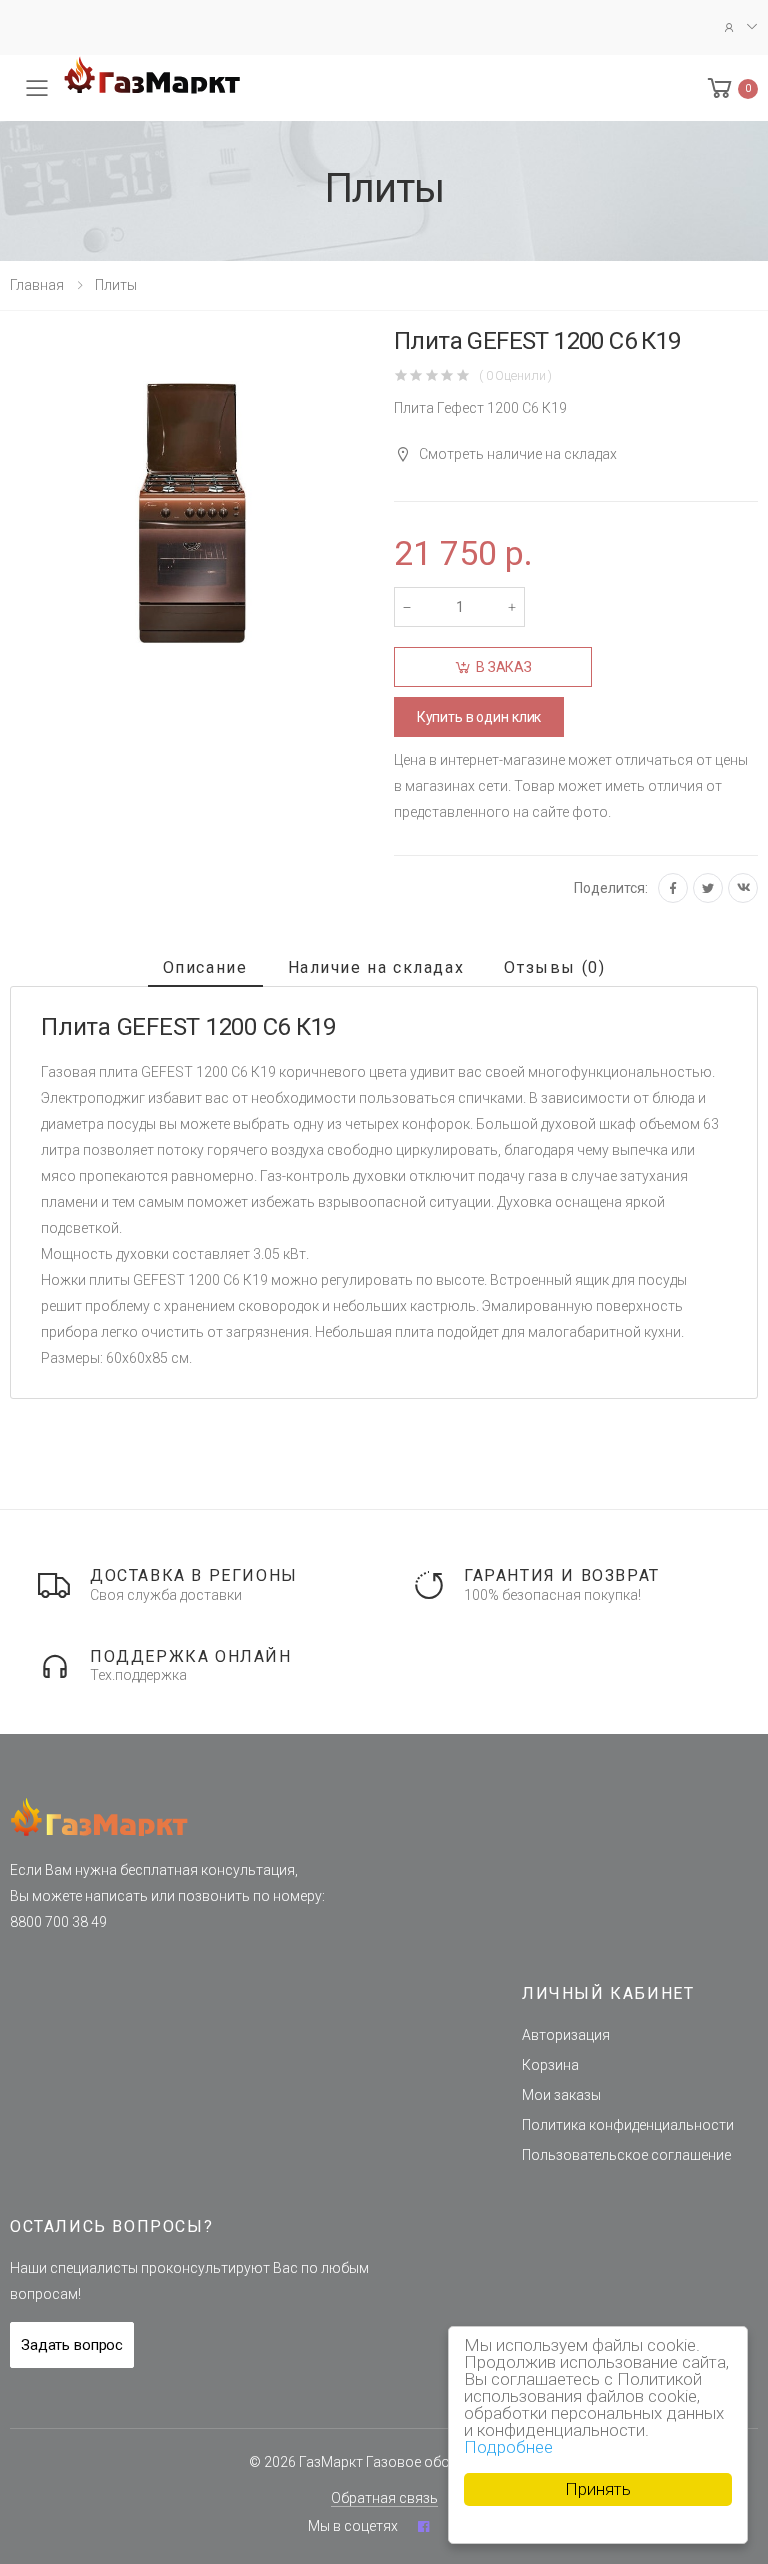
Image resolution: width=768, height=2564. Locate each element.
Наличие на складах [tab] (376, 967)
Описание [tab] (205, 967)
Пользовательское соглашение (626, 2155)
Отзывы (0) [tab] (554, 967)
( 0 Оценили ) (515, 375)
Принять (598, 2489)
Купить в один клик (479, 717)
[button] (731, 88)
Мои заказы (561, 2095)
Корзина (550, 2065)
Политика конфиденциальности (628, 2125)
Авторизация (566, 2035)
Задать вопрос (72, 2345)
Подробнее (508, 2447)
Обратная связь (384, 2498)
